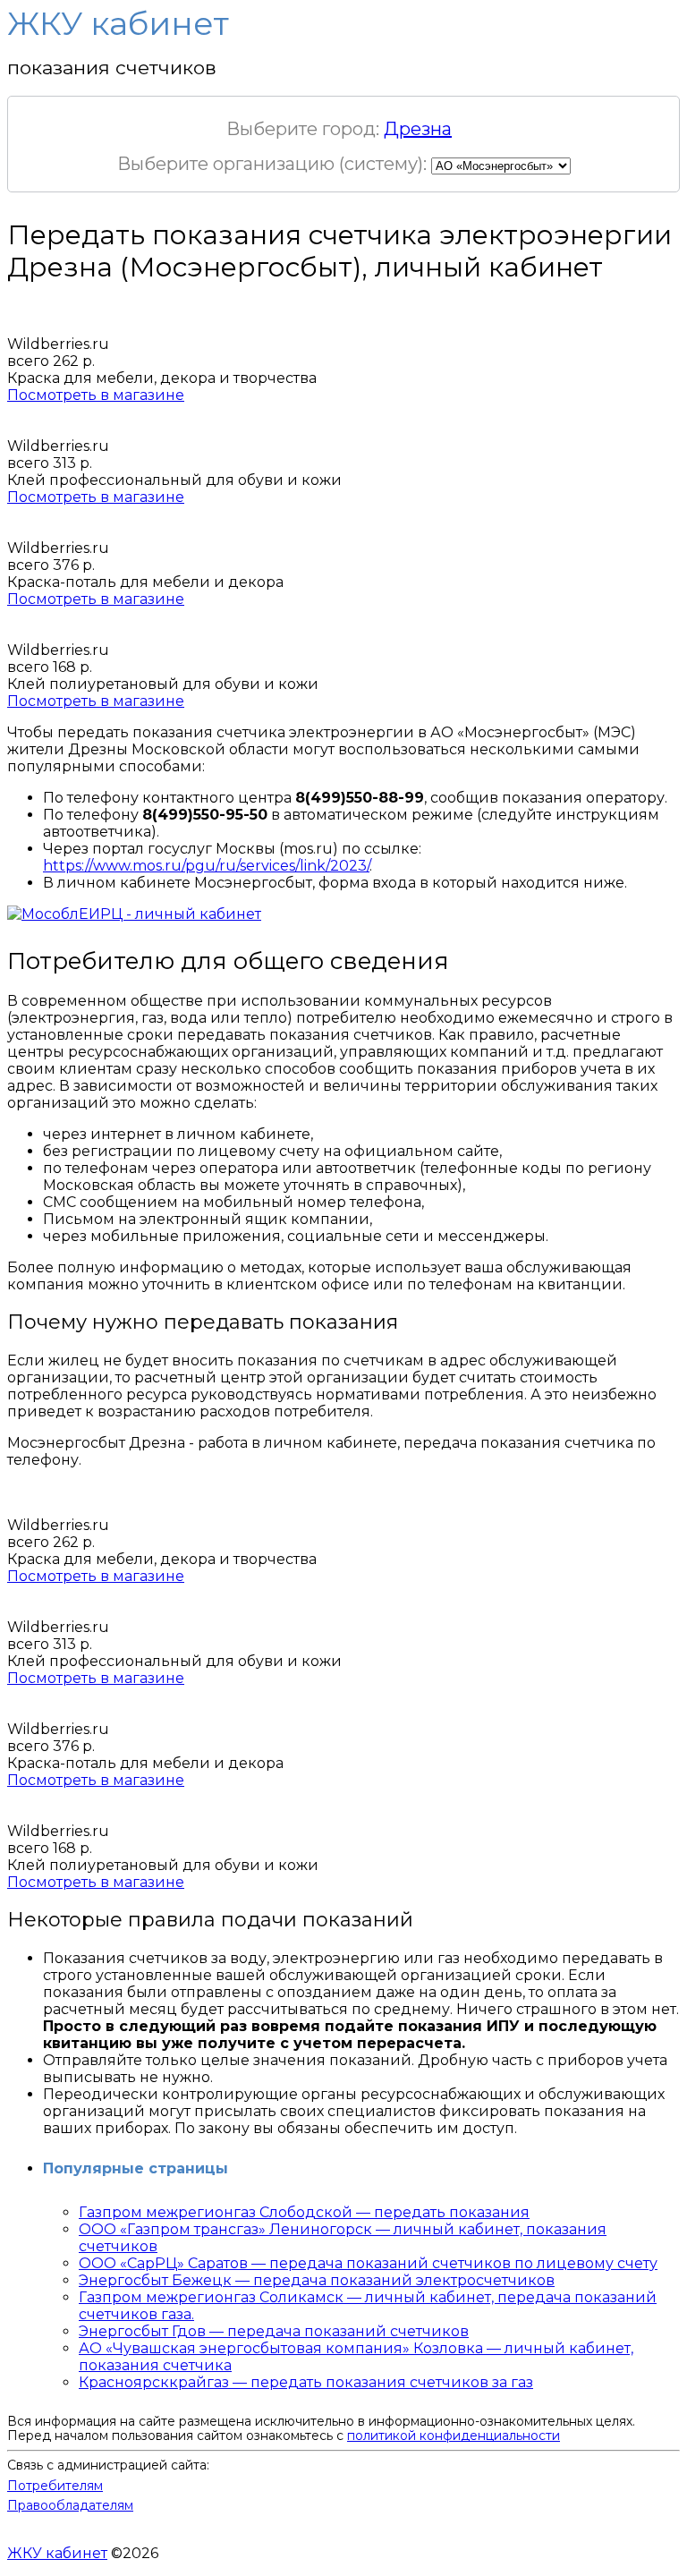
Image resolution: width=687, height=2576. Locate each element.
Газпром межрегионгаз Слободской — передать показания (304, 2212)
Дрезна (418, 129)
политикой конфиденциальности (454, 2436)
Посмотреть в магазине (96, 395)
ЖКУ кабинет (57, 2553)
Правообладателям (70, 2505)
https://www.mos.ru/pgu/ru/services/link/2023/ (206, 866)
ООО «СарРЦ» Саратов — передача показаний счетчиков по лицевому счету (368, 2263)
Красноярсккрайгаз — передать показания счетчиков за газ (306, 2382)
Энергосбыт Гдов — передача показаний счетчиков (274, 2331)
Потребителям (55, 2486)
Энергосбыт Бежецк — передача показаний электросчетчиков (317, 2280)
